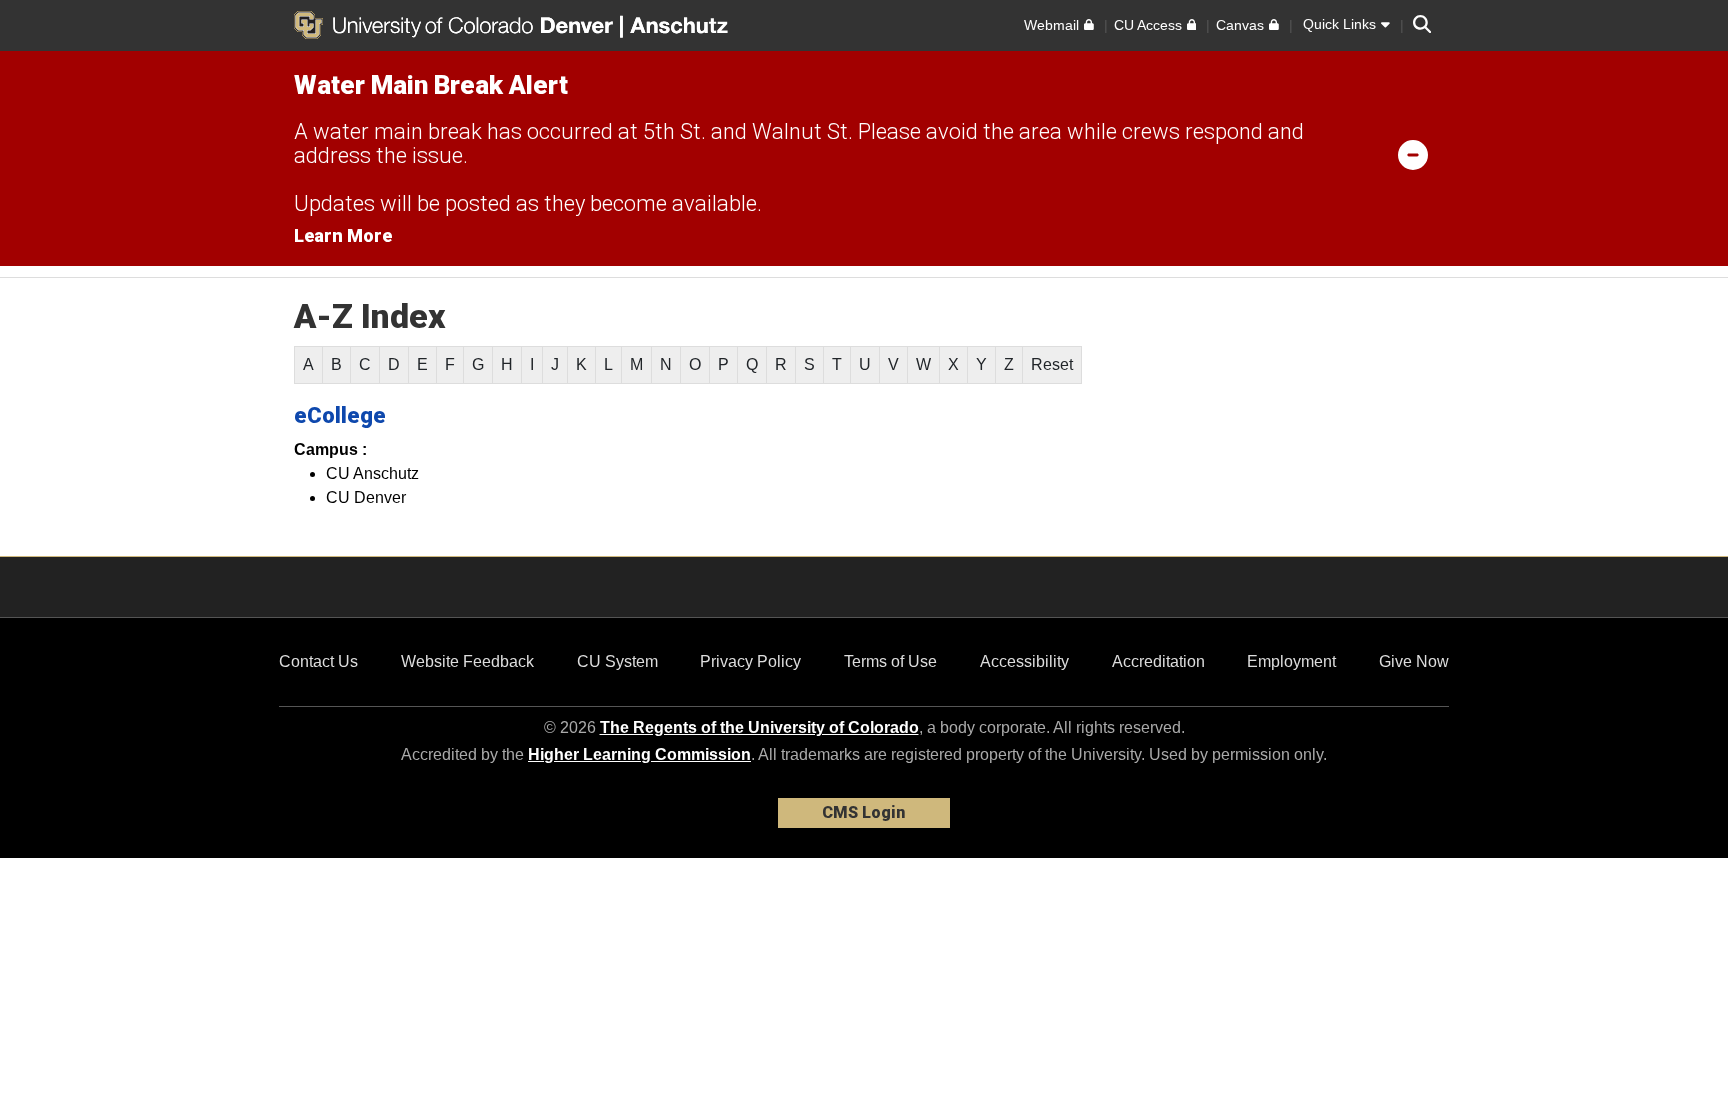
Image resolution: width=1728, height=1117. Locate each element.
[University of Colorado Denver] (457, 25)
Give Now (1414, 661)
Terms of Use (890, 661)
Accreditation (1158, 661)
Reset (1052, 364)
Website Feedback (467, 661)
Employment (1291, 661)
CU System (617, 661)
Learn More (343, 235)
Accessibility (1024, 661)
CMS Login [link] (863, 812)
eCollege (340, 415)
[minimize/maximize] (1413, 154)
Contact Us (318, 661)
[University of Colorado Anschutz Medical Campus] (681, 25)
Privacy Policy (750, 661)
